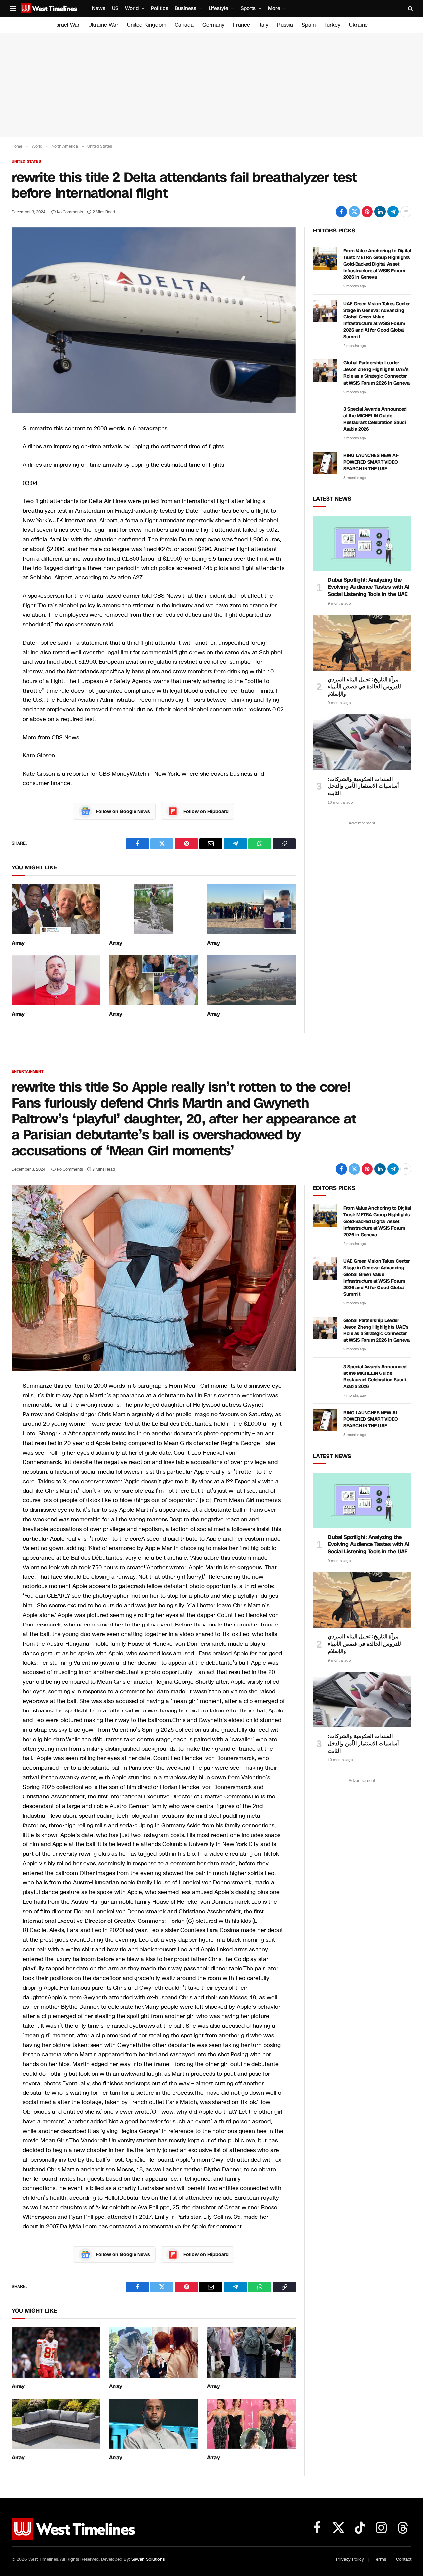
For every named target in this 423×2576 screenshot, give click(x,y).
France (241, 25)
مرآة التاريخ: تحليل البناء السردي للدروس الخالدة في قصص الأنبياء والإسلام (364, 687)
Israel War (67, 25)
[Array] (56, 909)
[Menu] (13, 8)
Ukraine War (103, 25)
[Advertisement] (211, 85)
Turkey (332, 25)
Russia (285, 25)
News (99, 8)
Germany (213, 25)
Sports (248, 8)
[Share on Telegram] (393, 212)
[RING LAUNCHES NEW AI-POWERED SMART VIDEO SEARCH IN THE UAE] (325, 463)
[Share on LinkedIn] (380, 212)
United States (26, 162)
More (274, 8)
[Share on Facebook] (341, 212)
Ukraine (358, 25)
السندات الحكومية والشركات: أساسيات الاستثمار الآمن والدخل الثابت (363, 786)
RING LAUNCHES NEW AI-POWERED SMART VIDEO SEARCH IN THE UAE (371, 462)
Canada (184, 25)
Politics (160, 8)
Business (186, 8)
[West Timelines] (49, 8)
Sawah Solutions (148, 2559)
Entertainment (28, 1071)
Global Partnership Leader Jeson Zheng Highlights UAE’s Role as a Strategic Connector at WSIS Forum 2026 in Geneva (376, 373)
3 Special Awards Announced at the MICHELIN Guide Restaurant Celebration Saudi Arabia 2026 (375, 419)
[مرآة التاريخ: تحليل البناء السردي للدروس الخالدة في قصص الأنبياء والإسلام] (362, 643)
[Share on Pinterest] (367, 212)
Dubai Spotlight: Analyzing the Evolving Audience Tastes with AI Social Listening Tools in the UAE (369, 587)
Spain (309, 25)
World (132, 8)
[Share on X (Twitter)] (354, 212)
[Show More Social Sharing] (406, 212)
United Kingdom (147, 25)
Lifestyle (218, 8)
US (115, 8)
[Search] (410, 8)
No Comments (70, 212)
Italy (263, 25)
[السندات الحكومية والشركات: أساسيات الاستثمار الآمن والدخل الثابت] (362, 742)
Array (18, 943)
